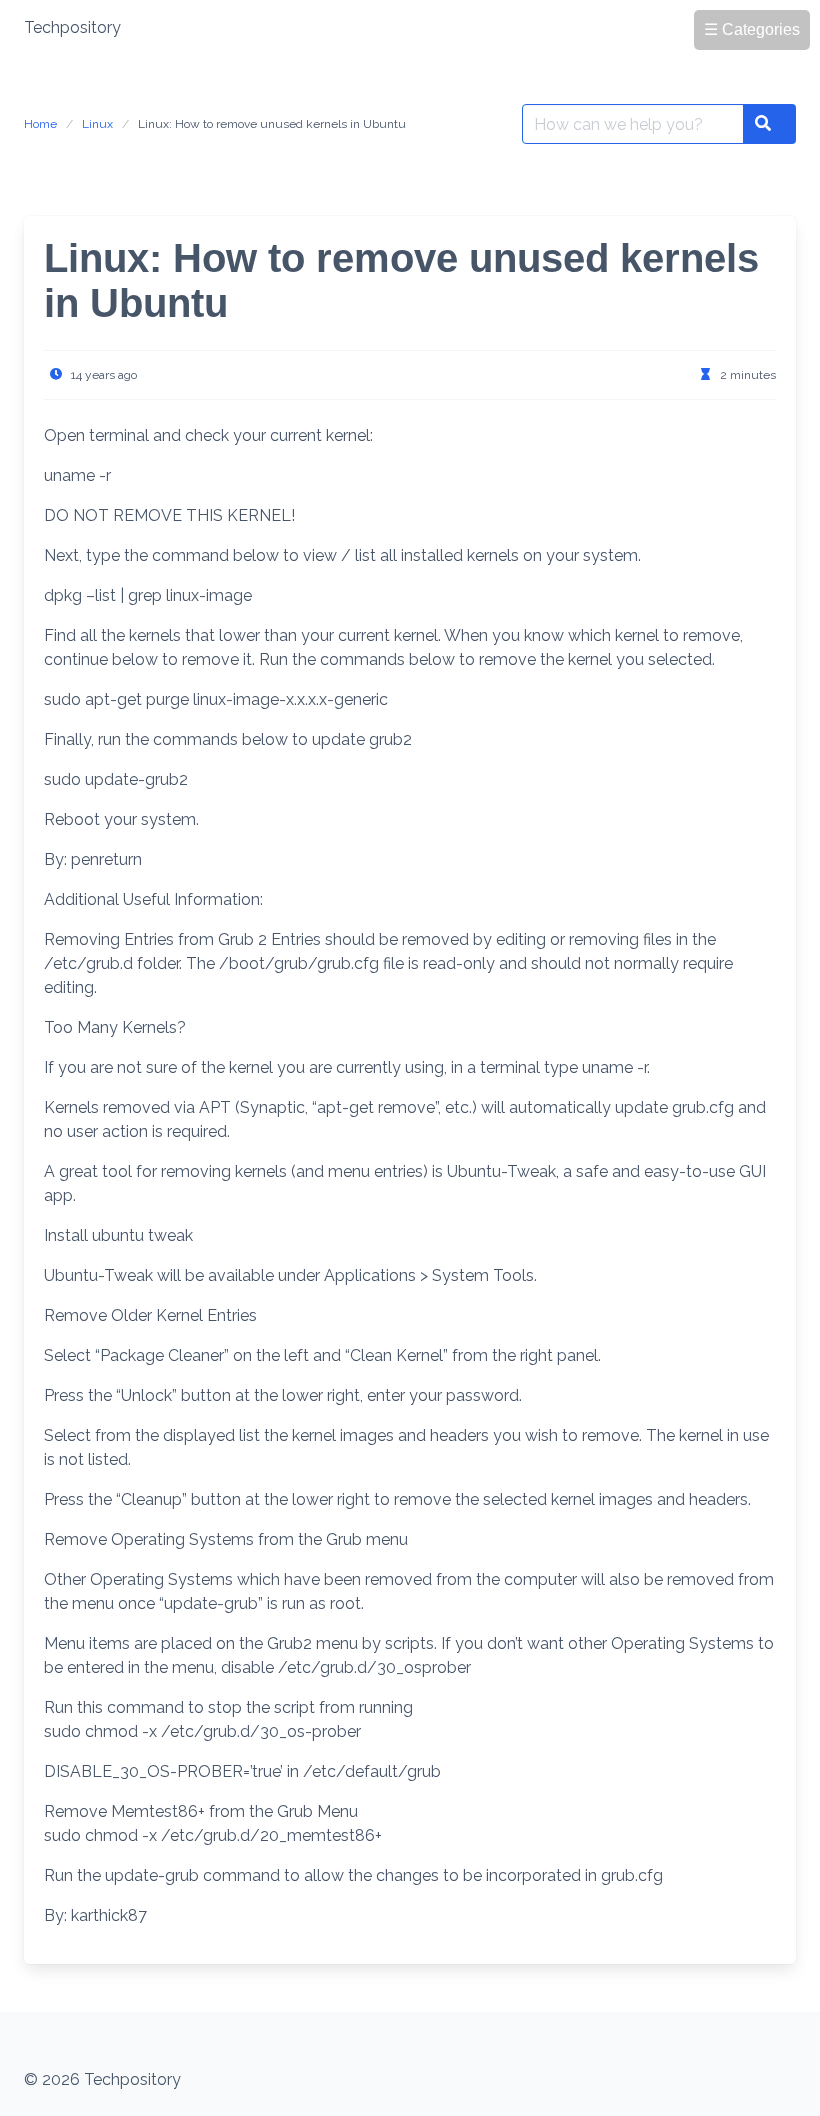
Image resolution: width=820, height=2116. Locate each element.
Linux (97, 124)
